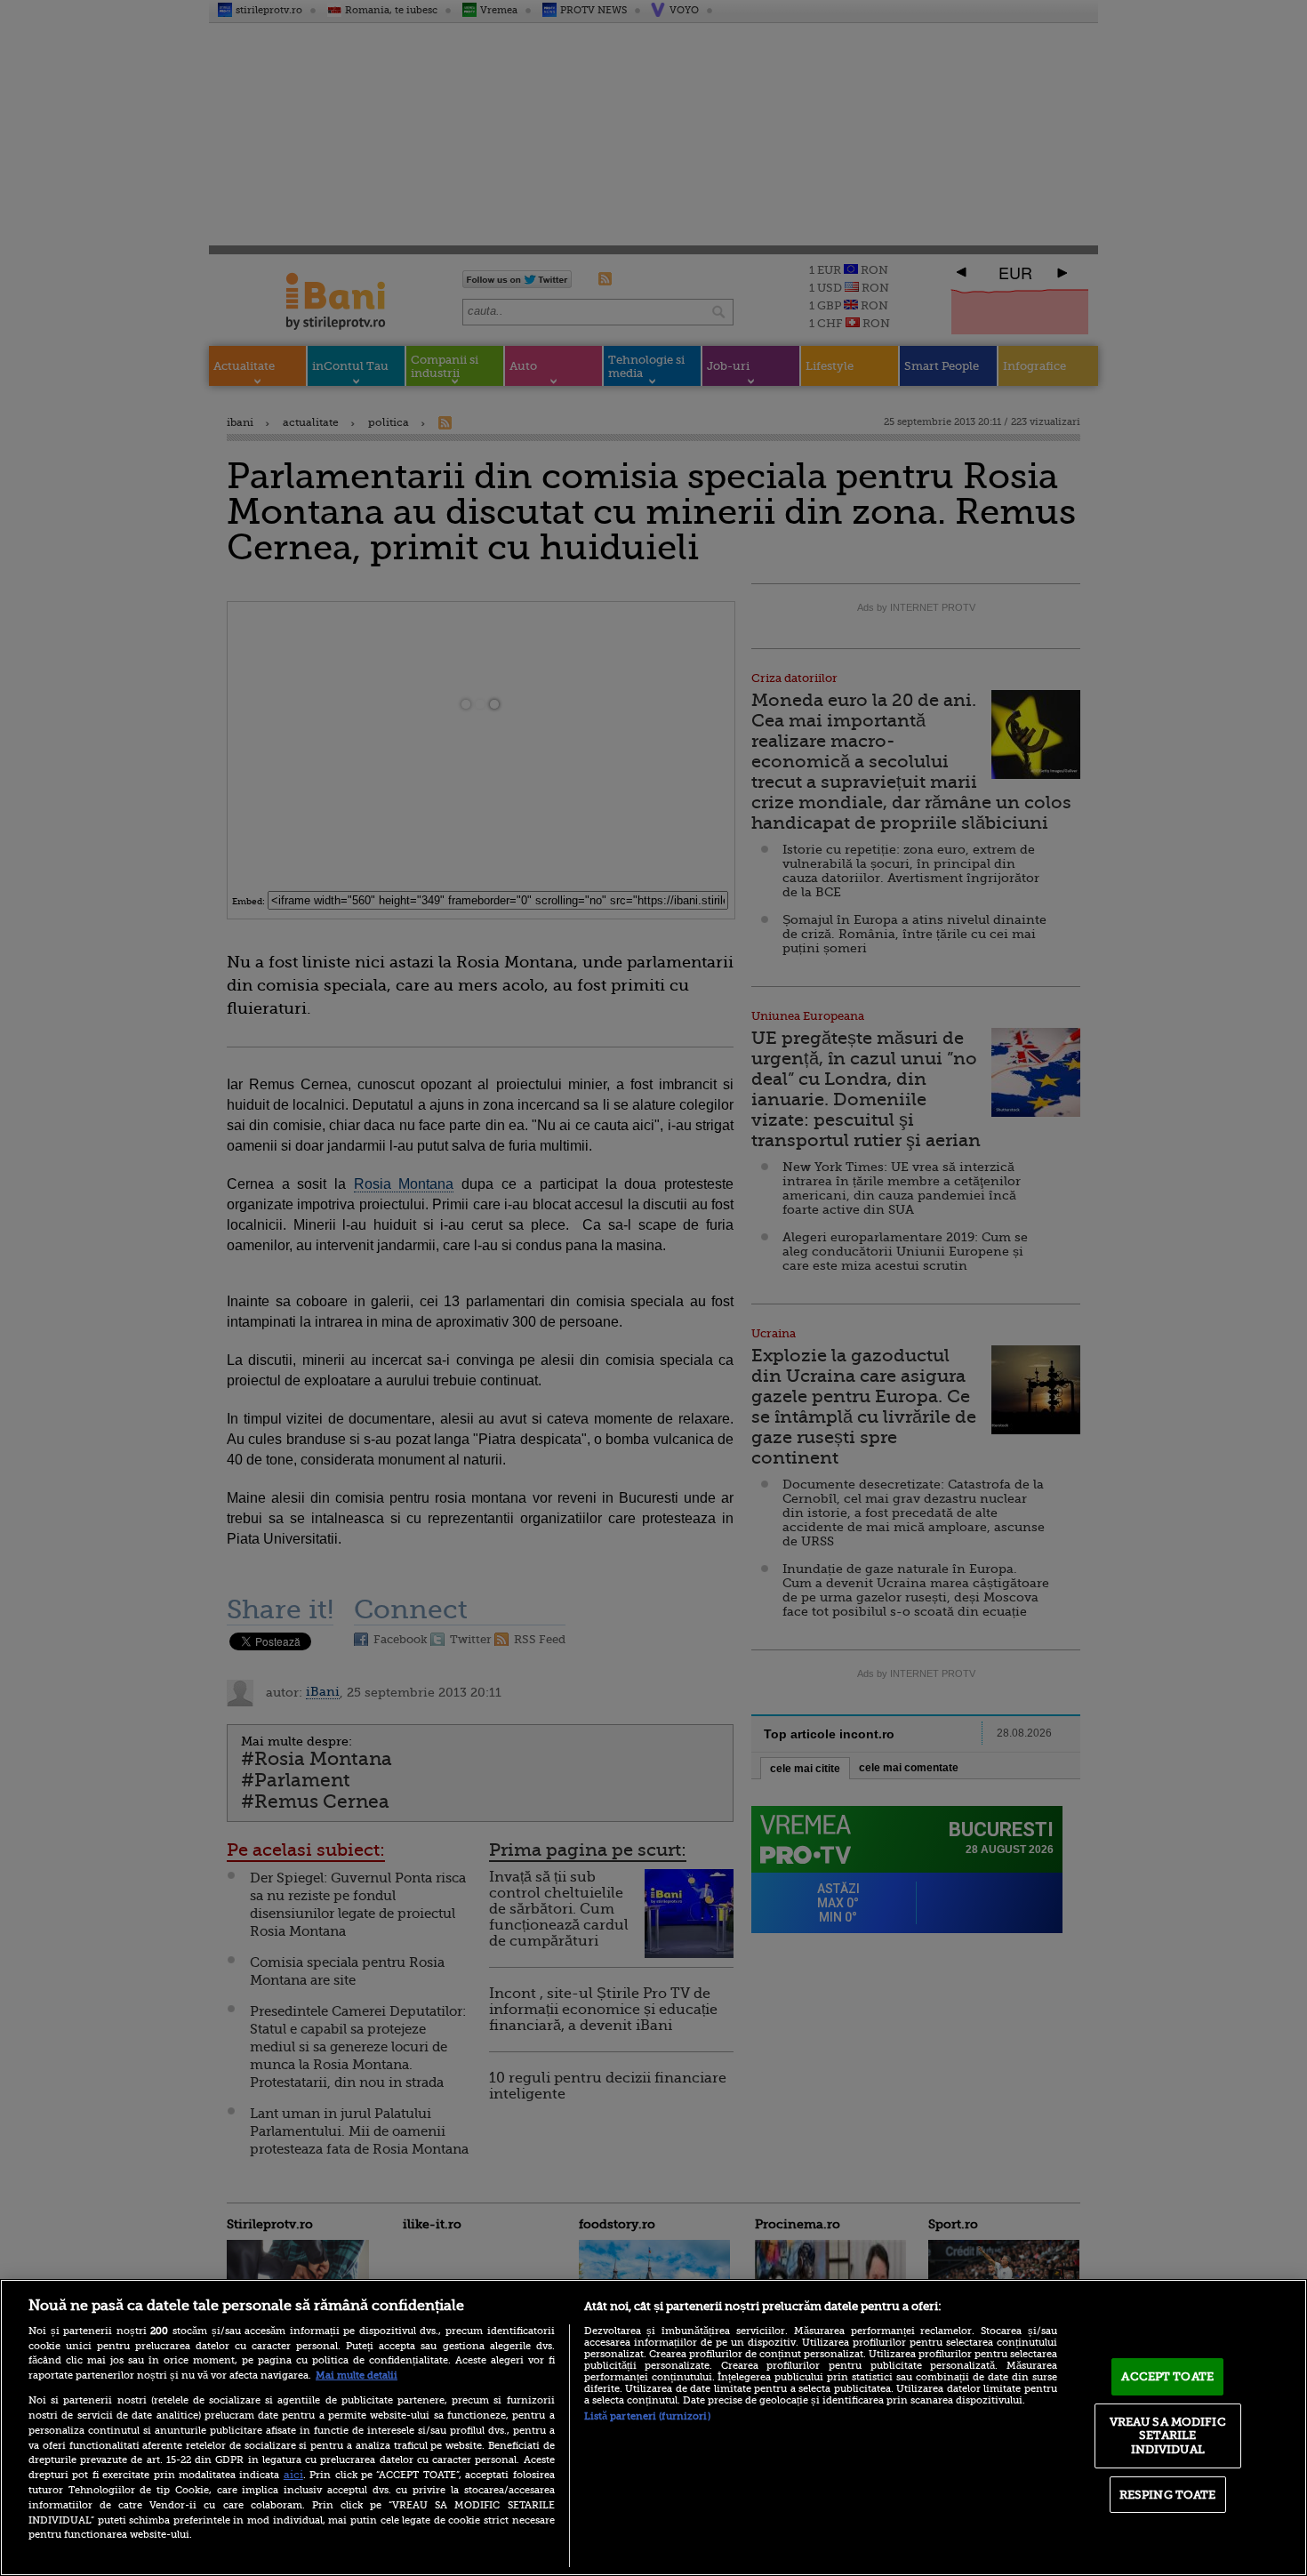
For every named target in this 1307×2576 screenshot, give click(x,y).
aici (293, 2475)
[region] (653, 2428)
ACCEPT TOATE (1167, 2376)
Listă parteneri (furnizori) (647, 2416)
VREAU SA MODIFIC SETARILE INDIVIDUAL (1168, 2436)
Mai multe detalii (357, 2375)
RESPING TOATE (1168, 2495)
